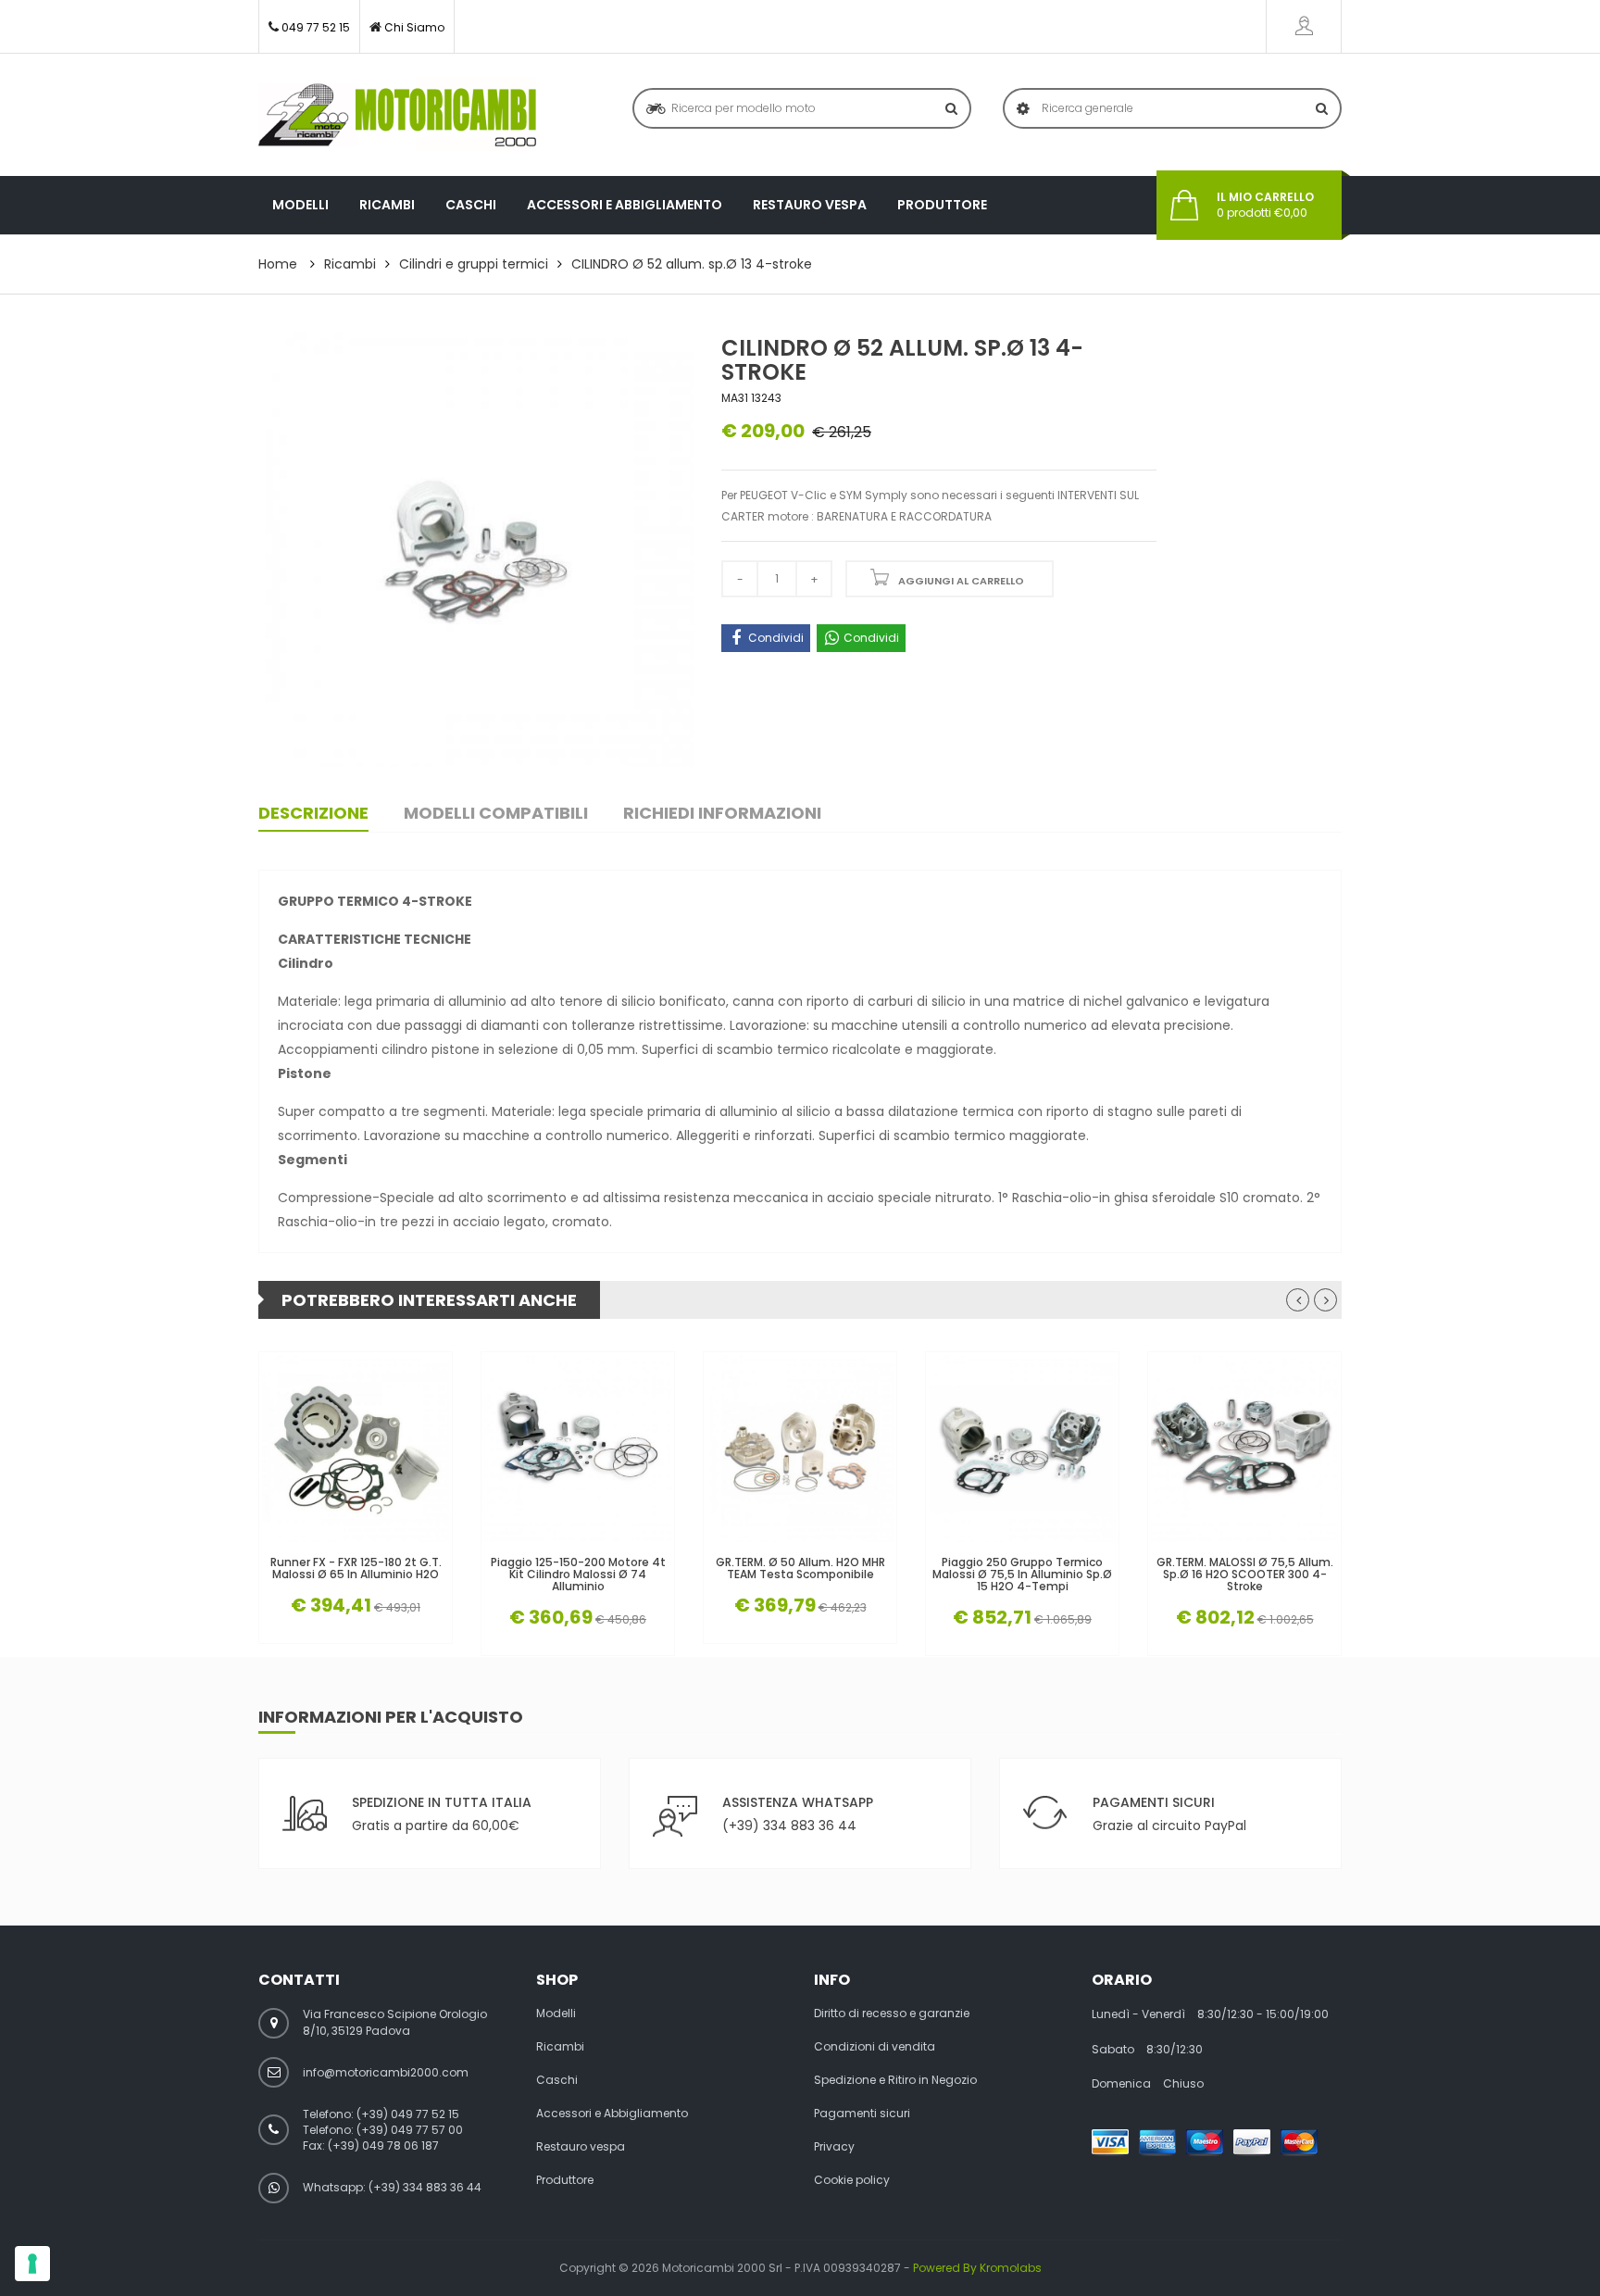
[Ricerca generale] (1322, 108)
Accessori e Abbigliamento (625, 205)
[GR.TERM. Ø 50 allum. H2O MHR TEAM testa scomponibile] (800, 1449)
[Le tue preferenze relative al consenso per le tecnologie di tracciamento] (32, 2264)
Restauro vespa (810, 205)
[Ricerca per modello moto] (951, 108)
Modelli (300, 205)
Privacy (834, 2147)
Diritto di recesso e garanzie (892, 2014)
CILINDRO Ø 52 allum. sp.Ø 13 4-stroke (692, 264)
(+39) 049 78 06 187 (383, 2145)
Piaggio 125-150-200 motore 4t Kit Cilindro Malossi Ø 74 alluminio (578, 1575)
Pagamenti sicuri (862, 2114)
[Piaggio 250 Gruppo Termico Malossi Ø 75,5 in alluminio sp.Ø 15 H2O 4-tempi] (1022, 1449)
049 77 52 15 (316, 27)
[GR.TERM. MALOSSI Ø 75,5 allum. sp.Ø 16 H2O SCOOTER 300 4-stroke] (1244, 1449)
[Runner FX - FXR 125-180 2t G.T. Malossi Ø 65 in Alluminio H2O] (356, 1449)
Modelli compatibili (496, 813)
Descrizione (313, 813)
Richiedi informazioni (722, 813)
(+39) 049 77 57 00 (410, 2130)
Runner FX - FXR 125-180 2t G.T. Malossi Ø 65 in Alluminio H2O (356, 1568)
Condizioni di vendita (875, 2047)
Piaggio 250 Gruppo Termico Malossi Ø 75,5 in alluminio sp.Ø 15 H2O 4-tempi (1022, 1575)
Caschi (471, 205)
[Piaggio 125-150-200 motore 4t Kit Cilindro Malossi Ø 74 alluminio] (578, 1449)
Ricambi (387, 205)
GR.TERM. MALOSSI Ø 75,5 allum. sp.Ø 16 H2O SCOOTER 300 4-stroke (1245, 1575)
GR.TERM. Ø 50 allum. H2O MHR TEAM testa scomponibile (800, 1568)
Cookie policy (852, 2180)
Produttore (942, 205)
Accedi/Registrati (1304, 26)
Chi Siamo (414, 27)
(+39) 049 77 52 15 (408, 2114)
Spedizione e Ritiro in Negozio (895, 2080)
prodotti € (1265, 205)
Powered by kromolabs (977, 2268)
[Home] (397, 115)
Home (278, 264)
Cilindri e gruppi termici (474, 264)
